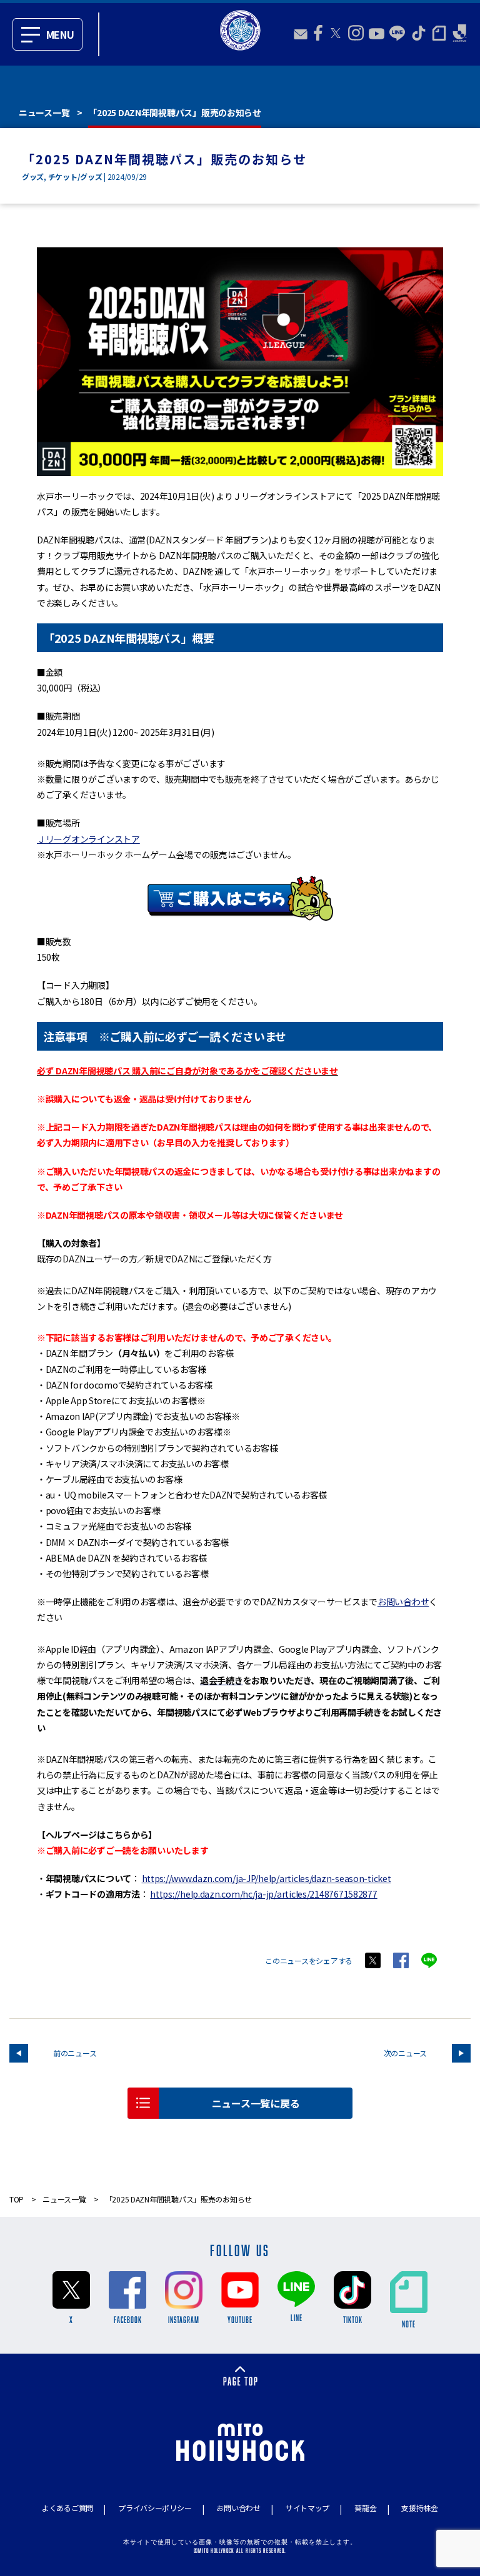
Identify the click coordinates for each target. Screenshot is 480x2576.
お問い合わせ (403, 1602)
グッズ (33, 176)
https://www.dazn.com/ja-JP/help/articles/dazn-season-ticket (267, 1878)
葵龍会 (365, 2508)
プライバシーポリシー (155, 2508)
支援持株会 (420, 2508)
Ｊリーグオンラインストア (88, 839)
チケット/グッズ (75, 176)
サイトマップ (307, 2508)
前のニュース (75, 2053)
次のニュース (405, 2053)
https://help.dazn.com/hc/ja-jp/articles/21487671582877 (263, 1894)
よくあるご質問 (67, 2508)
